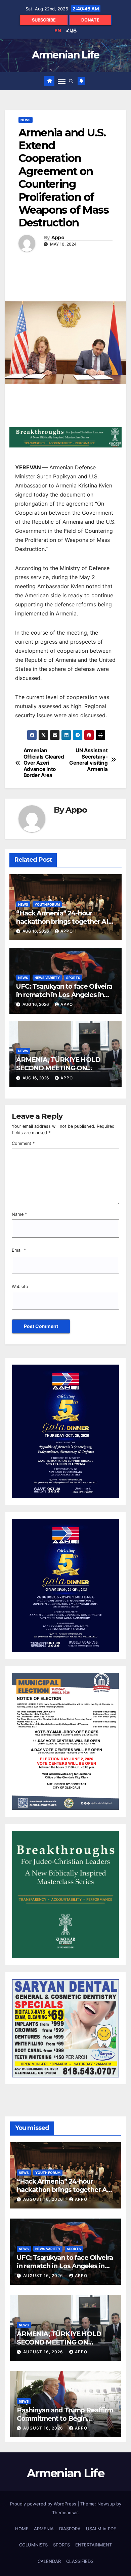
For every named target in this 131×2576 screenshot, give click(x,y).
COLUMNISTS (33, 2545)
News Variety (47, 978)
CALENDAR (49, 2561)
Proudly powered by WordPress (44, 2504)
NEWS (26, 120)
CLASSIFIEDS (80, 2561)
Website (20, 1286)
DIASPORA (70, 2529)
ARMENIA (44, 2529)
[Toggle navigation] (62, 81)
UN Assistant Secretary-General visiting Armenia (88, 760)
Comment (23, 1143)
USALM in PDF (101, 2529)
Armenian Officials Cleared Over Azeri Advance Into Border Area (44, 763)
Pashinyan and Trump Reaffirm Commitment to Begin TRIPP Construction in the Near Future (65, 2423)
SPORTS (73, 978)
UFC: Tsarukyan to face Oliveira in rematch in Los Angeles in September (64, 995)
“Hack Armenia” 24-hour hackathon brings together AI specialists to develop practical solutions (64, 926)
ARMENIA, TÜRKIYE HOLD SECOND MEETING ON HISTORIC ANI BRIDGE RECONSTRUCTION (58, 1072)
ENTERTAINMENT (94, 2545)
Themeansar (65, 2513)
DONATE (90, 20)
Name (19, 1214)
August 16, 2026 (44, 2199)
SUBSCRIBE (44, 20)
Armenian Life (66, 55)
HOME (22, 2529)
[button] (71, 81)
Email (19, 1250)
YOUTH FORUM (47, 904)
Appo (58, 238)
